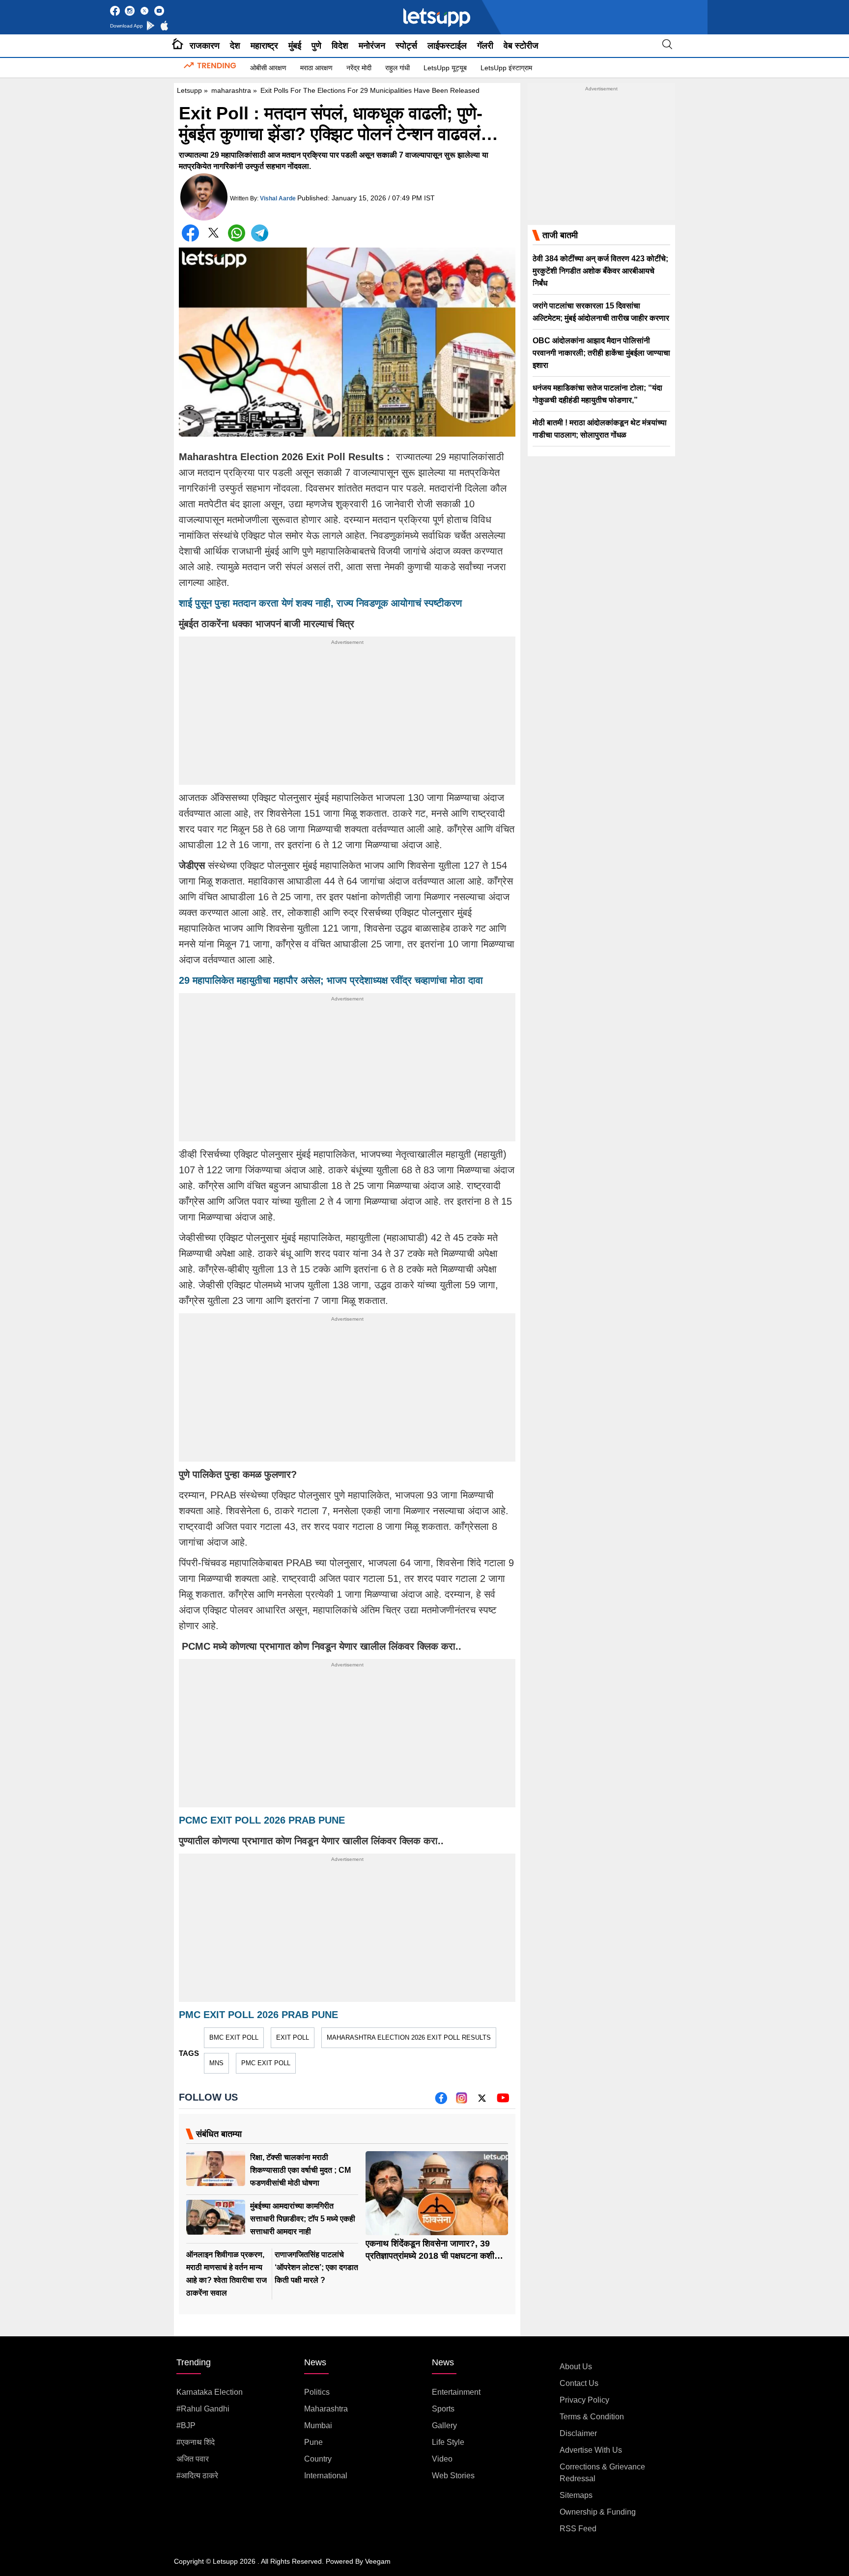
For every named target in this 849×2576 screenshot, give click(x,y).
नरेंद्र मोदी (359, 68)
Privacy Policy (584, 2400)
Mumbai (318, 2425)
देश (235, 46)
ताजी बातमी (560, 235)
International (326, 2476)
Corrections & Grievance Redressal (602, 2473)
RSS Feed (578, 2529)
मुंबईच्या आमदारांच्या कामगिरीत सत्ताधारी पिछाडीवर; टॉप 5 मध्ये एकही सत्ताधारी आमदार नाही (303, 2219)
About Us (576, 2367)
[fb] (441, 2101)
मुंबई (295, 46)
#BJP (186, 2425)
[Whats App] (237, 233)
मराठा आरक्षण (316, 68)
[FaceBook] (190, 233)
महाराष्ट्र (264, 46)
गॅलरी (485, 46)
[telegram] (260, 233)
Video (442, 2459)
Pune (313, 2442)
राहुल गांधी (397, 68)
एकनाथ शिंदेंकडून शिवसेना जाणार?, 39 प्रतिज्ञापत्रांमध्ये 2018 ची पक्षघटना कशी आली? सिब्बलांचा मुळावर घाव (430, 2256)
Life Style (448, 2442)
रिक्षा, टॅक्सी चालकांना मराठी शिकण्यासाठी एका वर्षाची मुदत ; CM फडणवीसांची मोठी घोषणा (300, 2170)
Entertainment (456, 2392)
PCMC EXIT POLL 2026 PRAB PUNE (262, 1820)
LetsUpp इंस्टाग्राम (506, 68)
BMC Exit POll (234, 2037)
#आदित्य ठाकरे (197, 2476)
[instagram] (462, 2101)
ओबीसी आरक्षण (268, 68)
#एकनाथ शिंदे (196, 2442)
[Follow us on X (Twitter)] (482, 2101)
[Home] (178, 46)
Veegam (378, 2561)
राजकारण (205, 46)
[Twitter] (213, 235)
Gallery (444, 2425)
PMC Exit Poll (266, 2063)
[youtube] (503, 2101)
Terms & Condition (592, 2417)
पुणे (316, 46)
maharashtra (231, 90)
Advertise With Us (591, 2450)
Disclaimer (578, 2433)
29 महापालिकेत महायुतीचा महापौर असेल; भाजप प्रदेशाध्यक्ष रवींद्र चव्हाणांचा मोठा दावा (331, 980)
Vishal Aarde (278, 198)
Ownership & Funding (598, 2512)
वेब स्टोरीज (521, 46)
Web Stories (453, 2476)
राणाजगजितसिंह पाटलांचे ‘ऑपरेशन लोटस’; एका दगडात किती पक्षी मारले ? (316, 2267)
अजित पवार (193, 2459)
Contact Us (579, 2383)
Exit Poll (293, 2037)
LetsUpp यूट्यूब (445, 68)
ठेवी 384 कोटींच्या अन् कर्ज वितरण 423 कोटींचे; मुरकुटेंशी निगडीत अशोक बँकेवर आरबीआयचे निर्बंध (600, 271)
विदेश (340, 46)
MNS (216, 2063)
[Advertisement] (347, 716)
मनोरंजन (372, 46)
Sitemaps (576, 2495)
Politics (317, 2392)
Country (318, 2459)
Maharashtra (326, 2409)
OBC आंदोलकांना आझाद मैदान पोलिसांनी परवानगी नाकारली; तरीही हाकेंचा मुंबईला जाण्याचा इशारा (601, 353)
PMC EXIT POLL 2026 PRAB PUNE (258, 2015)
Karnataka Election (210, 2392)
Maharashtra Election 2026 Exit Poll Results (409, 2037)
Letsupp (189, 90)
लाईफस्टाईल (447, 46)
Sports (443, 2409)
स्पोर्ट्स (406, 46)
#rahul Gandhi (203, 2409)
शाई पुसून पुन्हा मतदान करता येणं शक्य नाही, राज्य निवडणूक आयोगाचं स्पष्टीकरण (320, 603)
